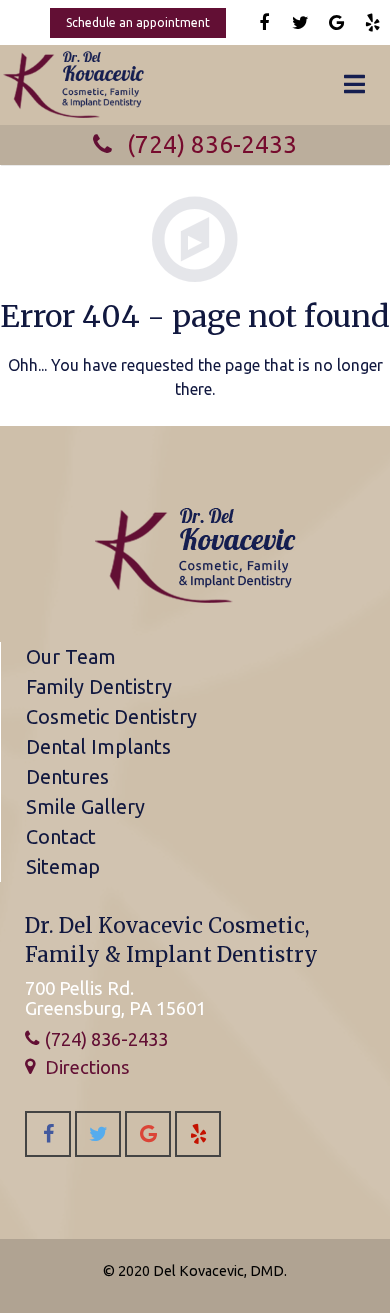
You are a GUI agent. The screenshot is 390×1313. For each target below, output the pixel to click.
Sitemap (63, 866)
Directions (87, 1067)
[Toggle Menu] (354, 85)
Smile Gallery (85, 806)
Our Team (71, 656)
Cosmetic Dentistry (111, 716)
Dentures (67, 776)
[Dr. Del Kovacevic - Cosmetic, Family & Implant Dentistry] (195, 600)
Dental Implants (98, 746)
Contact (61, 836)
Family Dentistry (99, 686)
